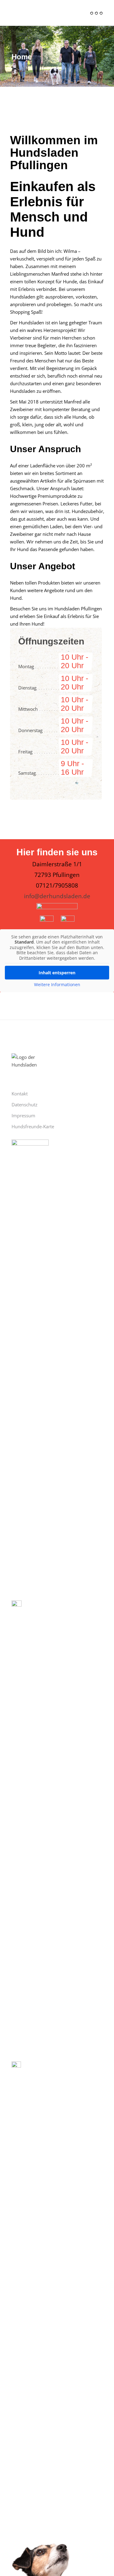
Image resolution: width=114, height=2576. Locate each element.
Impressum (23, 1115)
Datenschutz (24, 1105)
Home (22, 57)
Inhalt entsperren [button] (57, 973)
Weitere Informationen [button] (57, 985)
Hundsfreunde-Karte (33, 1126)
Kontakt (20, 1094)
